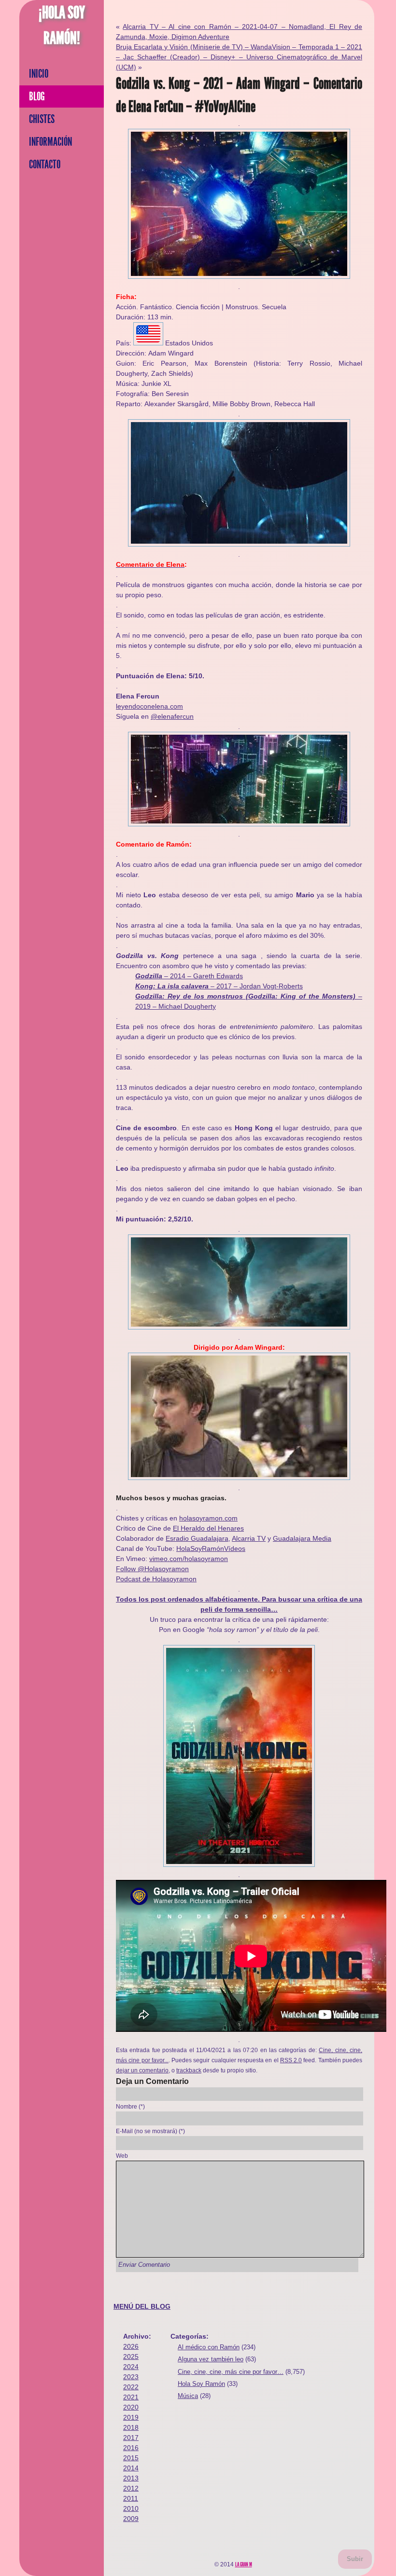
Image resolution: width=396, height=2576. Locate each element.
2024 (131, 2367)
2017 (131, 2438)
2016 (131, 2448)
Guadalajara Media (302, 1538)
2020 (131, 2407)
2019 (131, 2417)
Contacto (45, 164)
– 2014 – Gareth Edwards (189, 976)
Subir (355, 2559)
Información (50, 142)
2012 (131, 2488)
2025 (131, 2357)
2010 (131, 2508)
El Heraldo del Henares (208, 1528)
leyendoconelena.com (149, 706)
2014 (131, 2468)
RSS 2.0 (291, 2060)
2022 (131, 2387)
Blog (37, 96)
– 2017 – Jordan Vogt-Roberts (219, 986)
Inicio (39, 74)
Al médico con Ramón (209, 2347)
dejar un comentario (142, 2070)
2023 (131, 2377)
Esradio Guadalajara (197, 1538)
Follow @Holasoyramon (152, 1569)
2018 (131, 2427)
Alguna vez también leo (211, 2359)
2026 (131, 2346)
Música (188, 2396)
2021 (131, 2397)
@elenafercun (172, 716)
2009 (131, 2519)
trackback (189, 2070)
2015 (131, 2458)
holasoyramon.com (208, 1518)
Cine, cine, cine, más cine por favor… (231, 2372)
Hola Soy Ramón (201, 2384)
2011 (131, 2498)
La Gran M (244, 2564)
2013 (131, 2478)
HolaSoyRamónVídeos (211, 1548)
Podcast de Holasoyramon (156, 1579)
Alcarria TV (249, 1538)
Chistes (42, 119)
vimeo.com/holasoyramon (189, 1559)
